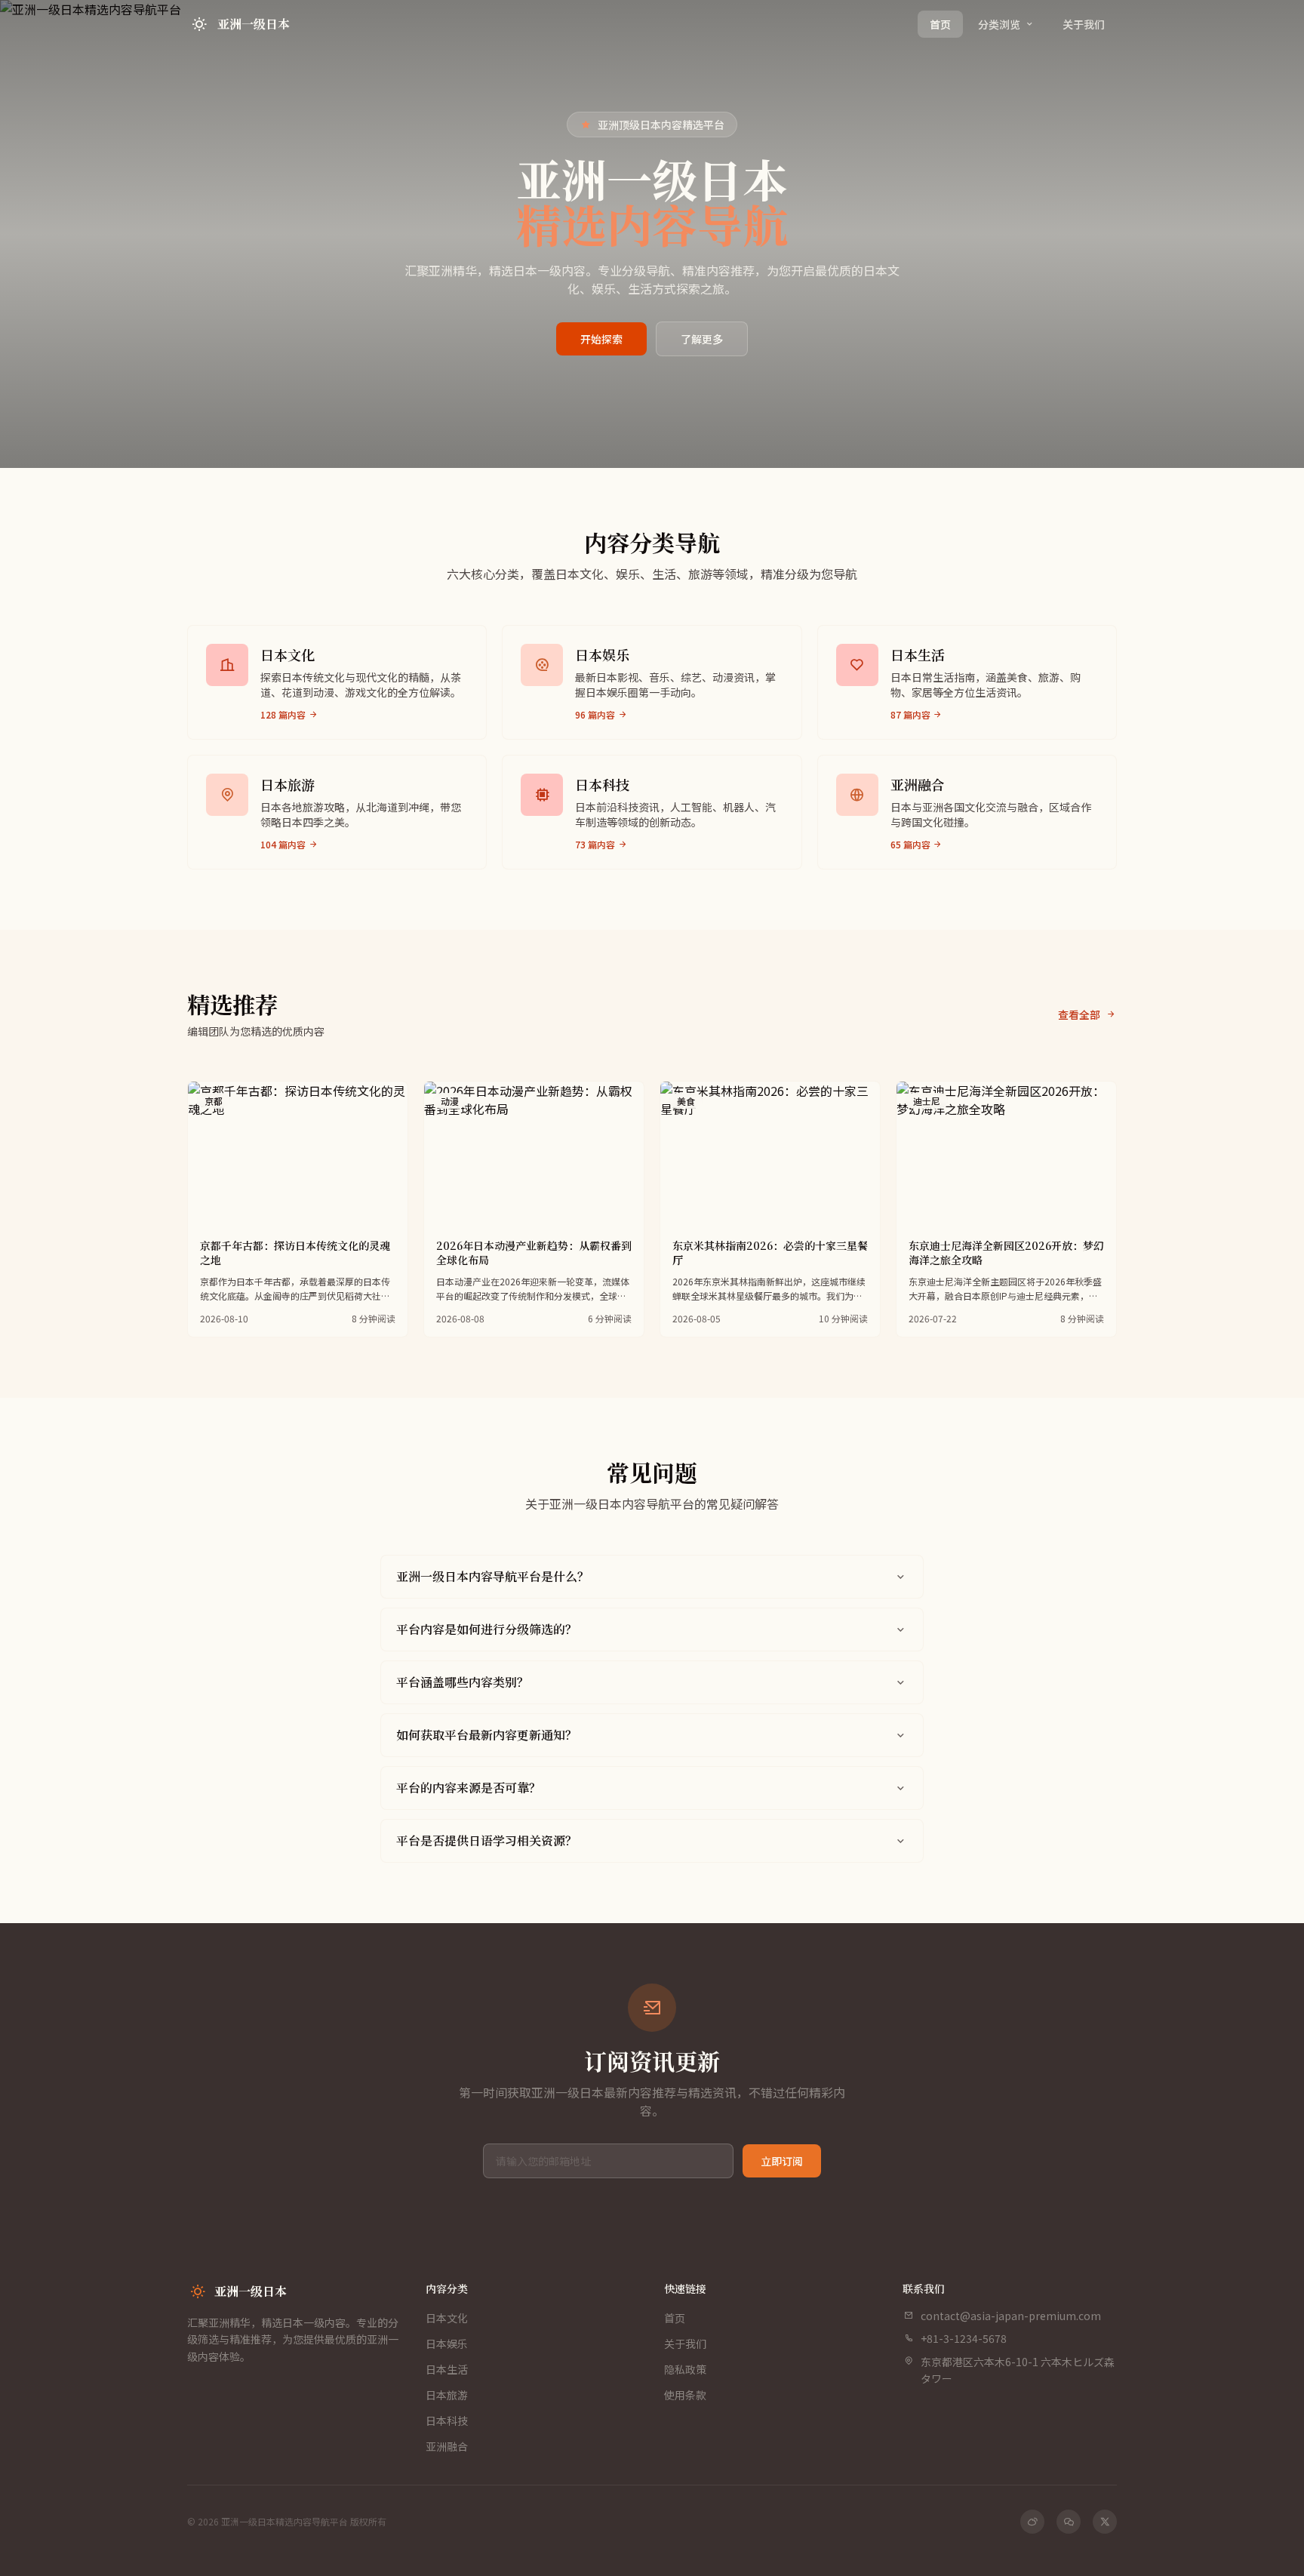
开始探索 (601, 339)
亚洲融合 (447, 2446)
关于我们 (1084, 24)
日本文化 (447, 2318)
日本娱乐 (447, 2344)
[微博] (1032, 2522)
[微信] (1069, 2522)
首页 (940, 24)
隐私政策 (685, 2369)
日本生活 (447, 2369)
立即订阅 (782, 2161)
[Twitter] (1105, 2522)
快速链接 (685, 2288)
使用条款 (685, 2395)
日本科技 (447, 2421)
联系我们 (924, 2288)
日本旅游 (447, 2395)
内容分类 (447, 2288)
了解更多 (702, 339)
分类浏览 (999, 24)
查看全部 (1079, 1014)
